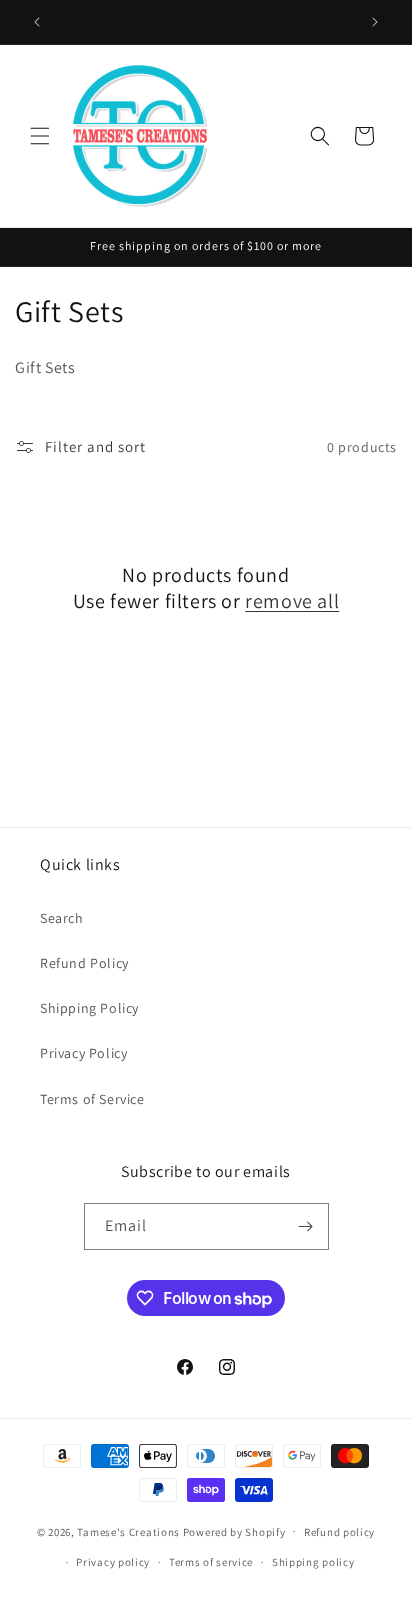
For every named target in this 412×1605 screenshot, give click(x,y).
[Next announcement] (375, 22)
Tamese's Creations (128, 1531)
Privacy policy (113, 1562)
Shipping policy (313, 1562)
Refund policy (339, 1532)
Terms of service (211, 1562)
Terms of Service (92, 1099)
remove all (292, 601)
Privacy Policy (83, 1053)
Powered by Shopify (234, 1531)
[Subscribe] (306, 1226)
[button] (40, 136)
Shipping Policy (89, 1008)
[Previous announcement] (37, 22)
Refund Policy (84, 963)
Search (62, 918)
